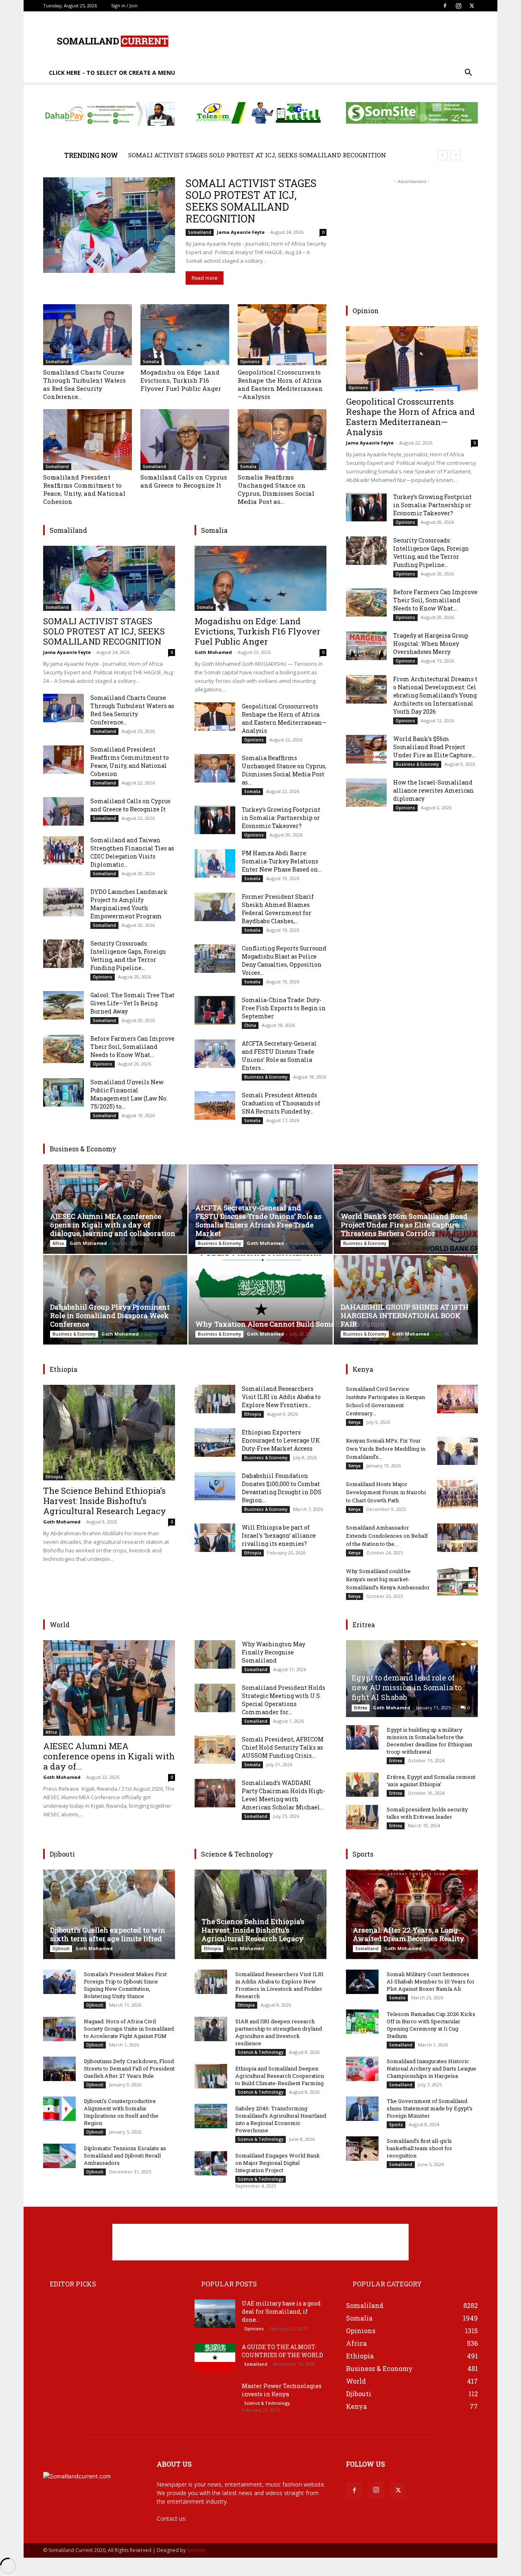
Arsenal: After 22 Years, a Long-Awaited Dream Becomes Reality (409, 1934)
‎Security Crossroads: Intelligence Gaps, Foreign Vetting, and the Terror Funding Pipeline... (128, 956)
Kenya (355, 1422)
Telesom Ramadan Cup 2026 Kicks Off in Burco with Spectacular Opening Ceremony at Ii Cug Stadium (431, 2025)
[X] (472, 6)
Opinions (250, 362)
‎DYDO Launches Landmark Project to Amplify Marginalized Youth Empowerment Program (129, 904)
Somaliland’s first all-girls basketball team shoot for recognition (419, 2148)
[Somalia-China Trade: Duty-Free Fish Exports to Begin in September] (215, 1010)
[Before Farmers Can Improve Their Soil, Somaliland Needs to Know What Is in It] (63, 1049)
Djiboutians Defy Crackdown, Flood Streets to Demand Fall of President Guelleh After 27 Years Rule (129, 2068)
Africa (58, 1243)
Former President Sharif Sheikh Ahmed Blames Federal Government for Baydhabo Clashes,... (278, 909)
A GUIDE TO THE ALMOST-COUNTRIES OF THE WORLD (282, 2351)
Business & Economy (266, 1077)
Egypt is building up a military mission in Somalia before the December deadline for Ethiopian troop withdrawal (429, 1741)
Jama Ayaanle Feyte (241, 232)
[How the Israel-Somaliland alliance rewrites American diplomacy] (366, 793)
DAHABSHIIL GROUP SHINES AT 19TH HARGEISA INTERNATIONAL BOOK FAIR (405, 1315)
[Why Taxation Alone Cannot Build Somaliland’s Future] (260, 1300)
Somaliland (200, 232)
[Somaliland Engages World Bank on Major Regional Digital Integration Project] (211, 2163)
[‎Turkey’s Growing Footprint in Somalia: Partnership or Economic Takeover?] (215, 820)
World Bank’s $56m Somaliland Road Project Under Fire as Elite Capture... (434, 747)
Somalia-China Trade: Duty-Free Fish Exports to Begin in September (284, 1008)
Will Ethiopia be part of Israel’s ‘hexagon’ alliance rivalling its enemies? (279, 1535)
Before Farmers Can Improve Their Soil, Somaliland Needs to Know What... (132, 1047)
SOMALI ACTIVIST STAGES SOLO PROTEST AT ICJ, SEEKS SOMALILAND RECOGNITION (257, 155)
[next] (456, 155)
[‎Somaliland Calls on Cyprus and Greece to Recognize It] (185, 440)
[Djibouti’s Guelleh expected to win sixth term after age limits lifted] (109, 1914)
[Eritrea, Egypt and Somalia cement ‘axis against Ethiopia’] (362, 1785)
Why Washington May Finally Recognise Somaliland (274, 1652)
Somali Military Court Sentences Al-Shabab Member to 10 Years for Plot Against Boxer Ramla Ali (431, 1981)
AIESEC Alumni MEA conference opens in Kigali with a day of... (109, 1756)
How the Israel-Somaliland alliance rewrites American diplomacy (433, 790)
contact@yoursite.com (218, 2518)
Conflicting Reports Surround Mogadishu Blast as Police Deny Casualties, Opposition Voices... (284, 960)
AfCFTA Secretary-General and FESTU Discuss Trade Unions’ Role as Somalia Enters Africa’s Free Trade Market (258, 1220)
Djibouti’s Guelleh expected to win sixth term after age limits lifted (108, 1934)
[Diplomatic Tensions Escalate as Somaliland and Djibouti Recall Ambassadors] (59, 2156)
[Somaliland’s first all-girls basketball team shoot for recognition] (362, 2149)
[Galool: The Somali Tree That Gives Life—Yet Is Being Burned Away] (63, 1005)
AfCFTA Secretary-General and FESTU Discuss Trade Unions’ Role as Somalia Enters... (279, 1056)
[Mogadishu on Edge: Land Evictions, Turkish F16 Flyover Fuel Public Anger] (185, 335)
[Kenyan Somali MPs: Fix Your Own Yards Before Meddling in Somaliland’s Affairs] (458, 1451)
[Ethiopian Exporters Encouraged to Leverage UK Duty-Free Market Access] (215, 1443)
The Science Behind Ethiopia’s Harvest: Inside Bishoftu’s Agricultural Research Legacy (105, 1501)
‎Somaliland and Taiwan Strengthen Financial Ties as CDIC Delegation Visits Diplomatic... (132, 852)
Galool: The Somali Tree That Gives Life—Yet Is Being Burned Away (132, 1003)
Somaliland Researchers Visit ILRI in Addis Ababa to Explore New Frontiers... (281, 1397)
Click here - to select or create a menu (112, 73)
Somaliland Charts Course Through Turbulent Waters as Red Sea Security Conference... (84, 384)
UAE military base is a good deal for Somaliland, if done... (281, 2311)
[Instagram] (458, 6)
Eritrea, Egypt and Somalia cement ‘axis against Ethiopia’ (431, 1781)
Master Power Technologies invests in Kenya (282, 2390)
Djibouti (61, 1948)
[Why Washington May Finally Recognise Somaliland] (215, 1654)
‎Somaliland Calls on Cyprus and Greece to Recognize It (184, 481)
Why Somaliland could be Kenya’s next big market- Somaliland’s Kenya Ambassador (388, 1579)
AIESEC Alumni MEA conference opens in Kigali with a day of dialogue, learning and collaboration (113, 1225)
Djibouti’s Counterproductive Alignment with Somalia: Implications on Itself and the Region (121, 2112)
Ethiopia (54, 1477)
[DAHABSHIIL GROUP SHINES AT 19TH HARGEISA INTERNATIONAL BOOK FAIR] (406, 1300)
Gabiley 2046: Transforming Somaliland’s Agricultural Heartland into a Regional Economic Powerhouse (281, 2119)
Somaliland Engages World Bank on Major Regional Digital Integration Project (278, 2163)
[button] (468, 73)
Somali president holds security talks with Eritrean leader (427, 1813)
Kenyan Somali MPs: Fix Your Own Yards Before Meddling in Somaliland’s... (386, 1449)
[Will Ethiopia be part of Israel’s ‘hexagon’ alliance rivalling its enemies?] (215, 1538)
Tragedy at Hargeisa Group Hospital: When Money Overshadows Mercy (431, 644)
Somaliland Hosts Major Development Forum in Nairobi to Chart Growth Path (386, 1492)
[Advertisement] (330, 41)
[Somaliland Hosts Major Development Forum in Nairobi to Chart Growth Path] (458, 1494)
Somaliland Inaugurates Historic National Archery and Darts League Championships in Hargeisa (431, 2068)
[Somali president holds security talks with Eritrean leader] (362, 1817)
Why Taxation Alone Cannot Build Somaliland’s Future (291, 1324)
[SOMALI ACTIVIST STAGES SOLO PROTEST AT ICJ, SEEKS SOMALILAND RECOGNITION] (109, 225)
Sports (396, 2125)
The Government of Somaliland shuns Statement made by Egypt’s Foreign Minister (430, 2108)
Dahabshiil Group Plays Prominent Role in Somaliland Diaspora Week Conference (110, 1315)
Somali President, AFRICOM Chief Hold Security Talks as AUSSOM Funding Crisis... (283, 1747)
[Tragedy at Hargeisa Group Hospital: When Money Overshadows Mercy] (366, 646)
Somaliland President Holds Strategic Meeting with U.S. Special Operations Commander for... (283, 1700)
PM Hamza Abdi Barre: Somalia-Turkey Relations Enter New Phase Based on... (282, 861)
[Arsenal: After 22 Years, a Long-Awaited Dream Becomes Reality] (412, 1914)
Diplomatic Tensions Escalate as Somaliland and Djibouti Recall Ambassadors (125, 2155)
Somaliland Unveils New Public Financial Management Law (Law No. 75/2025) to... (129, 1094)
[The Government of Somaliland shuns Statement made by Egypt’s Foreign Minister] (362, 2109)
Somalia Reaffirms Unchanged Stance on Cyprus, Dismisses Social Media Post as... (276, 489)
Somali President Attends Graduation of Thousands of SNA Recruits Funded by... (281, 1103)
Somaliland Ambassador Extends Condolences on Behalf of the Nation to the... (387, 1536)
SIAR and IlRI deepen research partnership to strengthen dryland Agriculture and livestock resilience (279, 2032)
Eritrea (361, 1708)
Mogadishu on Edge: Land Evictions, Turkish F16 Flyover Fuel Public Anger (181, 380)
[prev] (443, 155)
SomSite (196, 2550)
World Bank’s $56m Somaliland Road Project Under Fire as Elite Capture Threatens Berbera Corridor (404, 1225)
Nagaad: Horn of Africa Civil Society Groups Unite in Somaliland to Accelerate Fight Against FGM (129, 2029)
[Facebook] (445, 6)
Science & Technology (260, 2052)
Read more (205, 278)
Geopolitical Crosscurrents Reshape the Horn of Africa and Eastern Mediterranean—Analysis (280, 384)
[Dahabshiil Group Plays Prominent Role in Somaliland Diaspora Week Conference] (115, 1300)
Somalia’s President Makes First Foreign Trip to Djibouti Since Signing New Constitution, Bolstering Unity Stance (125, 1985)
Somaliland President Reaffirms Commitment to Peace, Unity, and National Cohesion (84, 489)
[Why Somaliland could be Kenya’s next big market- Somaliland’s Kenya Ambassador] (458, 1581)
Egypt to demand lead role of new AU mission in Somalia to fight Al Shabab (407, 1687)
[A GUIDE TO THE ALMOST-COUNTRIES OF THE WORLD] (215, 2357)
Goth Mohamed (213, 652)
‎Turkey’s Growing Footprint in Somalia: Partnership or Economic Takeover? (281, 818)
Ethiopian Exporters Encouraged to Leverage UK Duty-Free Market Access (281, 1440)
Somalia (151, 362)
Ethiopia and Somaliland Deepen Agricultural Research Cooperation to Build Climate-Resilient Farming (280, 2076)
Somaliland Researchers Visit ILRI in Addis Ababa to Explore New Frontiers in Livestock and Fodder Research (279, 1985)
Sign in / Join (124, 5)
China (250, 1025)
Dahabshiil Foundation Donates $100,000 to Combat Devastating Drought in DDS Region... (282, 1488)
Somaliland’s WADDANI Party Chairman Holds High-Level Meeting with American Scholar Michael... (283, 1795)
